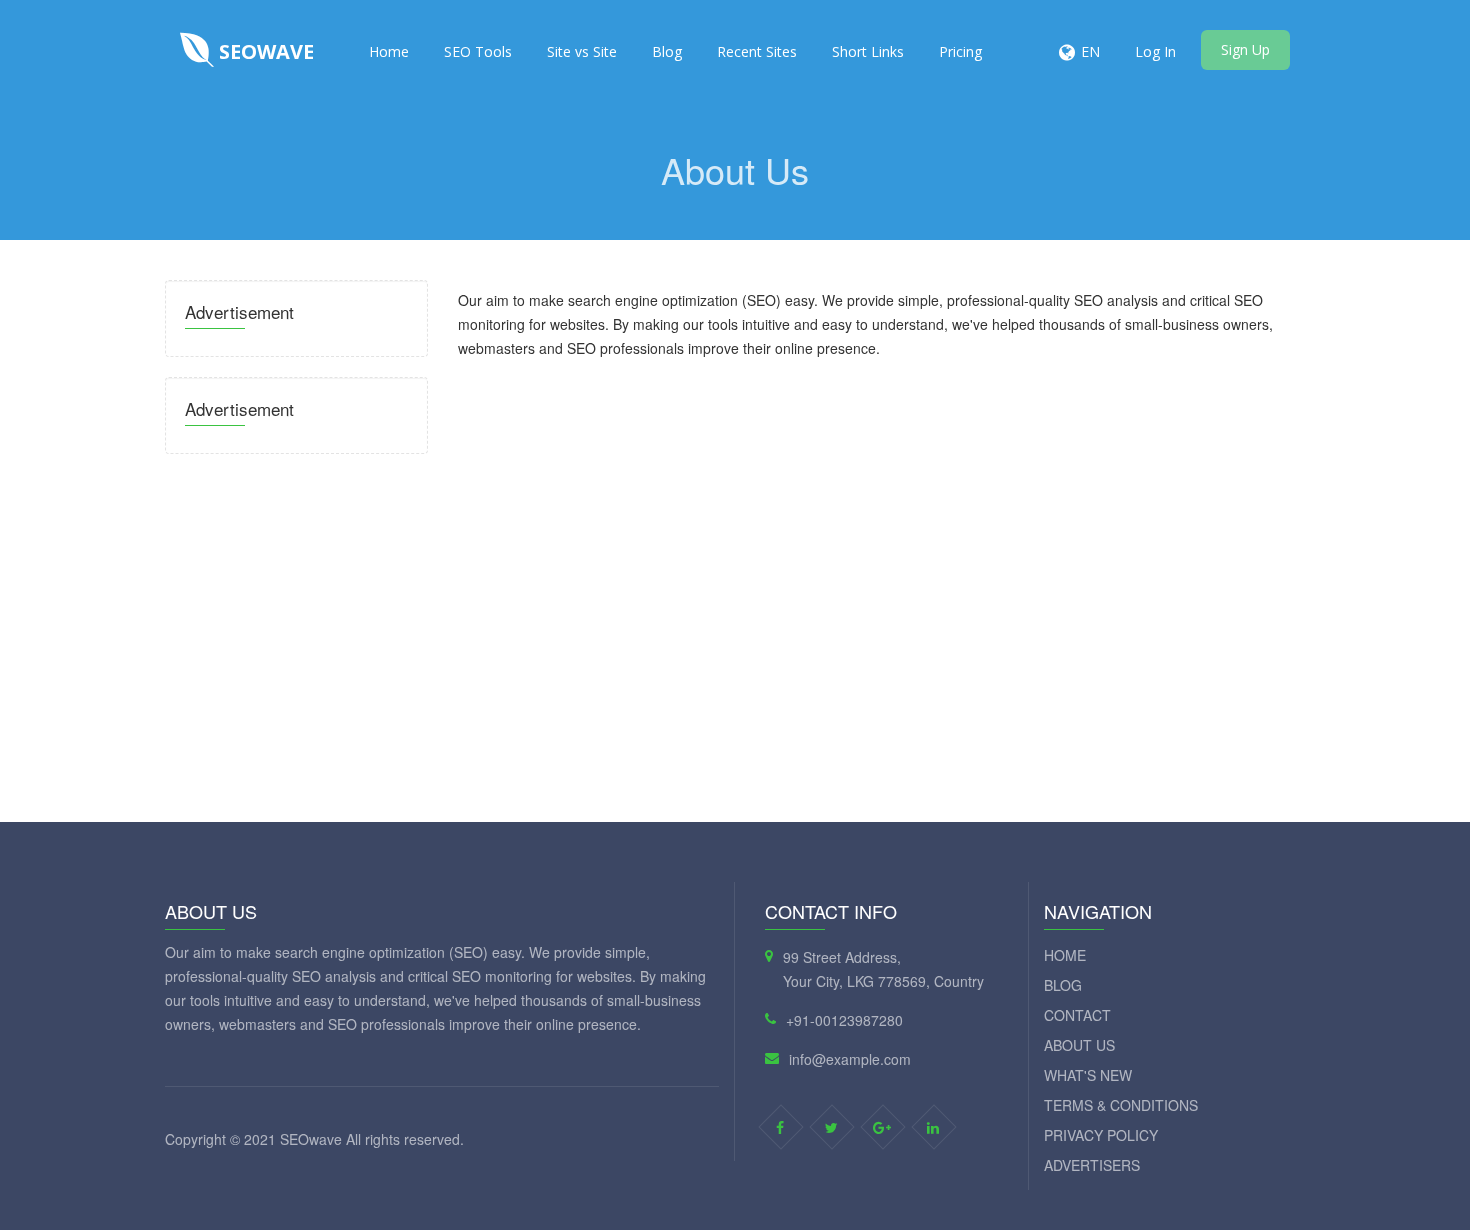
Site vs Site (582, 51)
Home (389, 51)
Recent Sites (757, 51)
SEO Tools (478, 51)
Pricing (960, 51)
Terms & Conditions (1121, 1105)
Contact (1077, 1015)
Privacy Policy (1101, 1135)
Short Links (868, 51)
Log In (1155, 51)
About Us (1079, 1045)
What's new (1088, 1075)
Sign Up (1245, 49)
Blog (667, 51)
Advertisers (1092, 1165)
